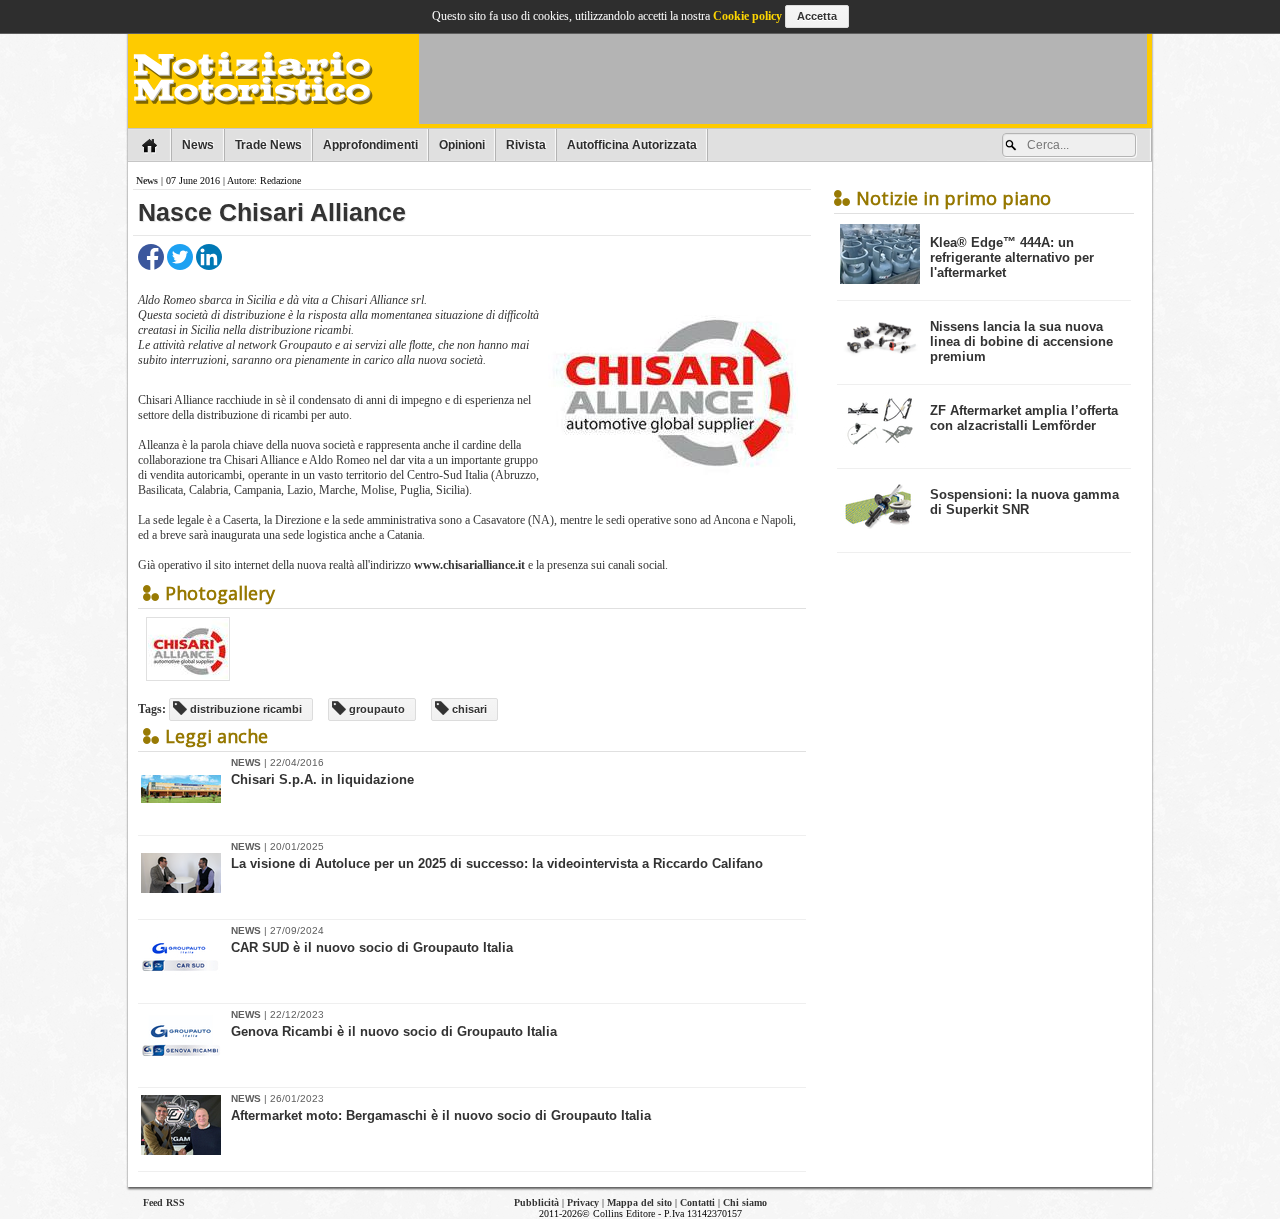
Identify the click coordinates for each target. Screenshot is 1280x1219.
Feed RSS (164, 1202)
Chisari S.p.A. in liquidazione (322, 779)
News (198, 145)
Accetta (817, 16)
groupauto (375, 709)
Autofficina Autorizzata (632, 145)
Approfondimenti (370, 145)
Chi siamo (745, 1202)
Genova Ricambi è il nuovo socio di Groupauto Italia (394, 1031)
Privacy (583, 1202)
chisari (468, 709)
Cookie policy (747, 16)
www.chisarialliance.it (469, 565)
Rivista (526, 145)
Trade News (268, 145)
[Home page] (149, 145)
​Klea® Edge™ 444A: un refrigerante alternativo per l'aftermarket (1012, 257)
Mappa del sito (639, 1202)
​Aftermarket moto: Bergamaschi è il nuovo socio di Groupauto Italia (441, 1115)
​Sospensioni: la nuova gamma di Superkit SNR (1024, 502)
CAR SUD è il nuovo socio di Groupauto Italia (372, 947)
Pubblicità (536, 1202)
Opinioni (462, 145)
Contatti (697, 1202)
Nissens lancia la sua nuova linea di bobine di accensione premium (1021, 341)
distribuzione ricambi (244, 709)
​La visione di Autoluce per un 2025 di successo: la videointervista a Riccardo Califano (497, 863)
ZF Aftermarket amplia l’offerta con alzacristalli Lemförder (1024, 418)
